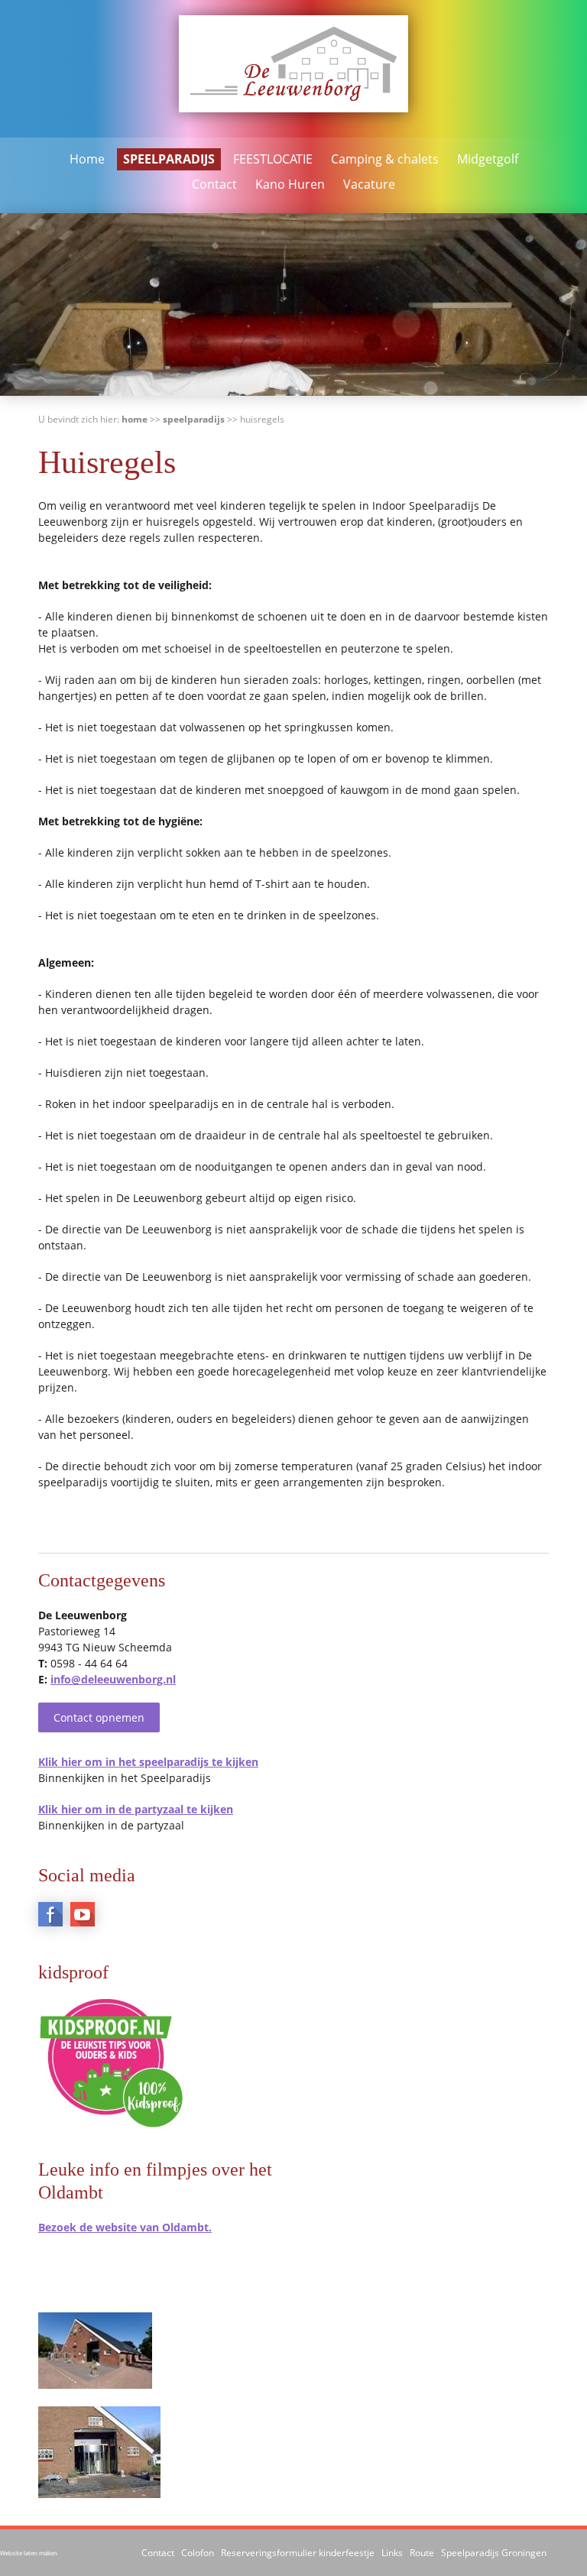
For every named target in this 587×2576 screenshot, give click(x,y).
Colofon (198, 2553)
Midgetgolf (488, 159)
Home (87, 159)
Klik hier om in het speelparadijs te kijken (148, 1762)
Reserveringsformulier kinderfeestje (298, 2553)
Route (422, 2553)
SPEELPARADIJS (169, 159)
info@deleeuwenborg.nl (113, 1679)
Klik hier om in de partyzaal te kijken (136, 1809)
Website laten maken (29, 2553)
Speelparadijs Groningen (494, 2553)
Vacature (369, 184)
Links (392, 2553)
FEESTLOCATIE (273, 159)
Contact (214, 184)
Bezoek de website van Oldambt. (125, 2227)
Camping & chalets (385, 159)
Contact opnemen (99, 1717)
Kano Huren (290, 184)
